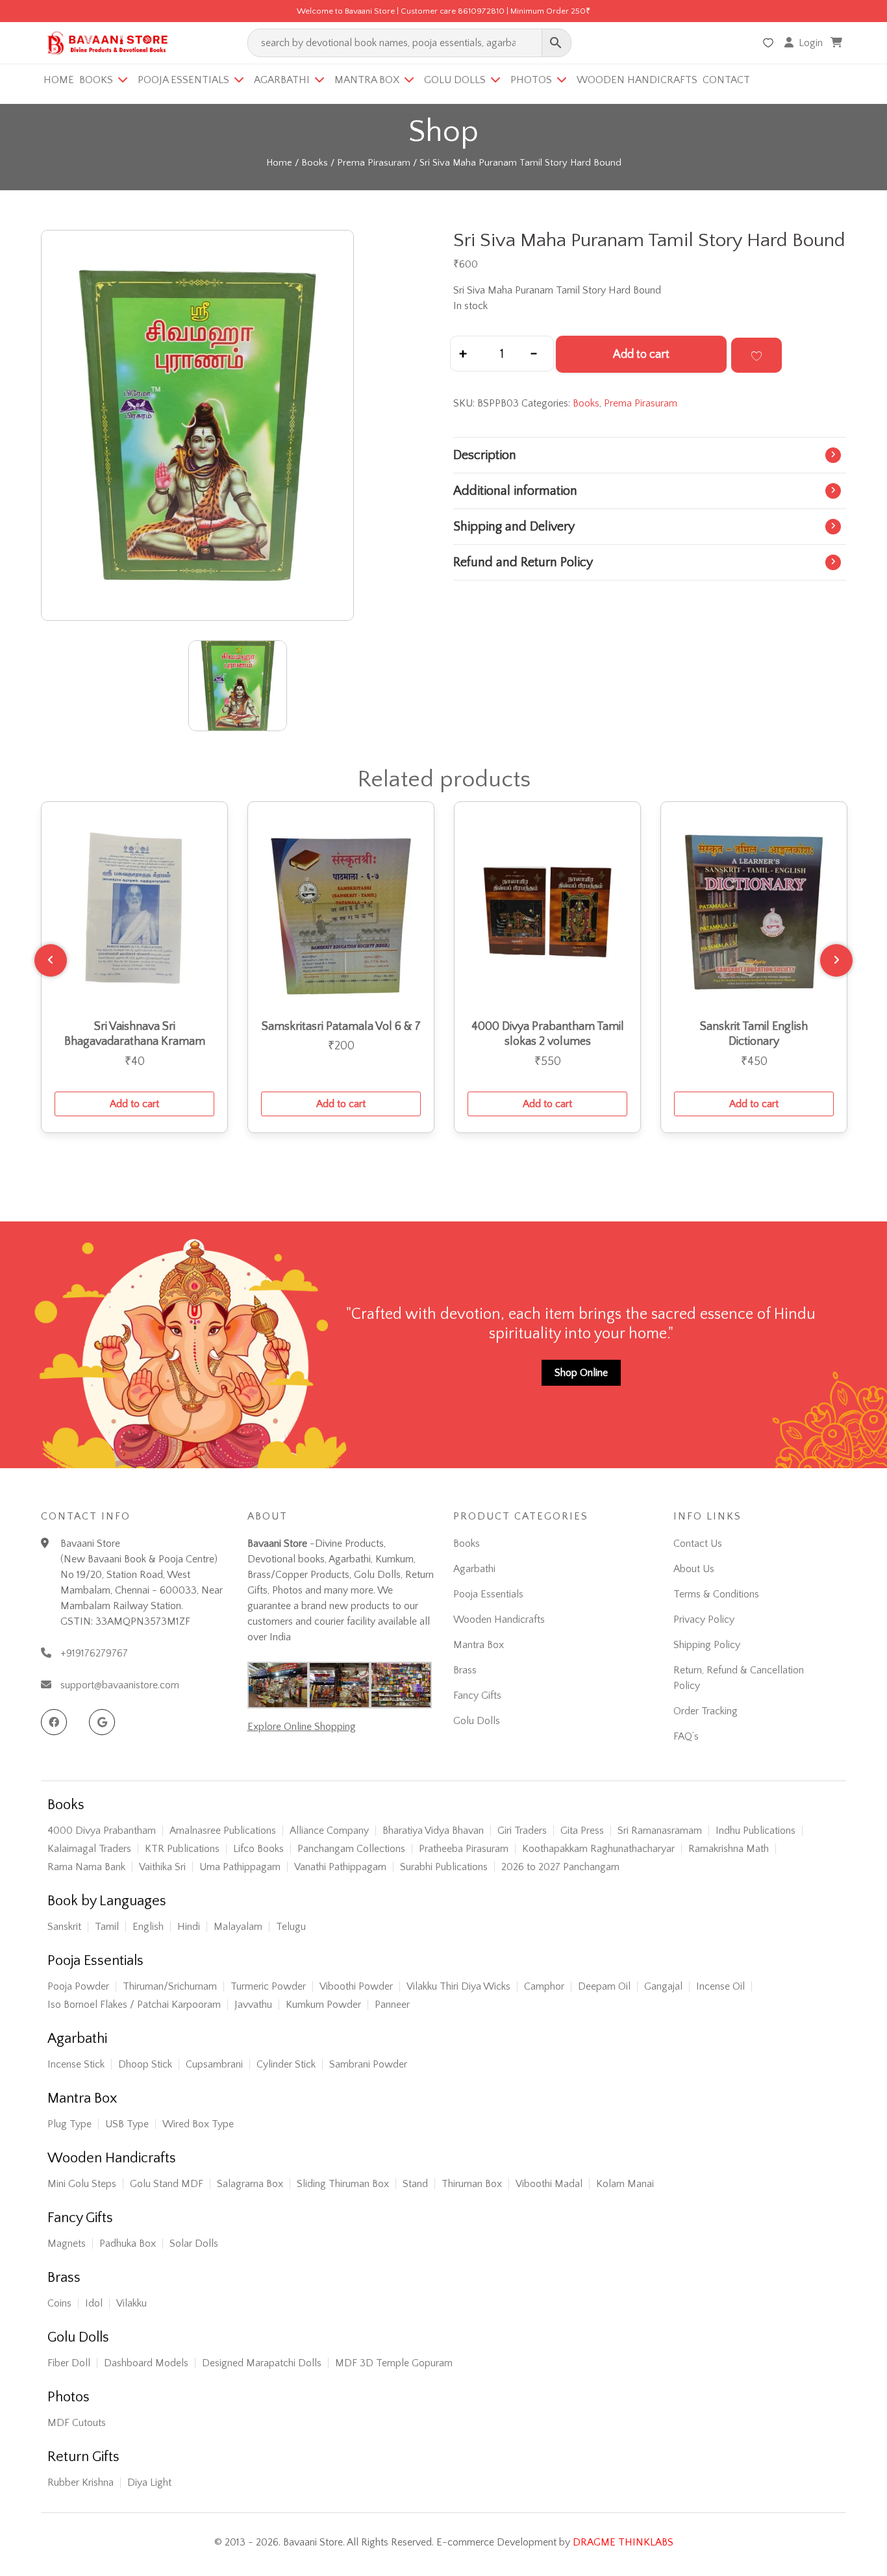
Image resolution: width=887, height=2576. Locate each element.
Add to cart (641, 355)
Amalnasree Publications (223, 1831)
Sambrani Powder (368, 2064)
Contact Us (698, 1544)
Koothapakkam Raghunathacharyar (598, 1849)
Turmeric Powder (268, 1986)
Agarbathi (282, 80)
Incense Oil (720, 1986)
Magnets (67, 2244)
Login (811, 43)
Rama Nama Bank (86, 1867)
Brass (465, 1670)
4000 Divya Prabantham (102, 1831)
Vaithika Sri (162, 1867)
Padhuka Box (128, 2244)
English (148, 1927)
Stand (415, 2184)
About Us (694, 1569)
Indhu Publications (756, 1831)
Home (59, 80)
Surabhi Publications (444, 1867)
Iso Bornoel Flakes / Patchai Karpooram (134, 2005)
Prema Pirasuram (374, 163)
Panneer (392, 2005)
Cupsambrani (214, 2064)
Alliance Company (329, 1831)
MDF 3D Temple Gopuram (394, 2363)
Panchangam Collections (351, 1849)
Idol (94, 2303)
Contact (726, 80)
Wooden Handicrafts (637, 80)
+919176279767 (94, 1653)
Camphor (544, 1986)
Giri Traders (522, 1831)
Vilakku (131, 2303)
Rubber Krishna (81, 2482)
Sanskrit (64, 1927)
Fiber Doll (69, 2363)
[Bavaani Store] (106, 41)
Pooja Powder (78, 1986)
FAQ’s (686, 1736)
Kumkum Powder (323, 2005)
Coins (59, 2303)
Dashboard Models (146, 2363)
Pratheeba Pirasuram (464, 1849)
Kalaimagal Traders (89, 1849)
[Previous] (51, 960)
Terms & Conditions (716, 1594)
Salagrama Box (250, 2184)
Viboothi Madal (549, 2184)
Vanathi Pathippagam (340, 1867)
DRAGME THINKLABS (623, 2542)
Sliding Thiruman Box (343, 2184)
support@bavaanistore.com (120, 1685)
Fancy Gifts (477, 1695)
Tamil (107, 1927)
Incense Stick (76, 2064)
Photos (531, 80)
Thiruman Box (472, 2184)
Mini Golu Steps (82, 2184)
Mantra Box (367, 80)
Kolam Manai (625, 2184)
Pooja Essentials (183, 80)
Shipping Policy (707, 1645)
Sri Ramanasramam (660, 1831)
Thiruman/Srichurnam (170, 1986)
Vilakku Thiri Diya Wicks (458, 1986)
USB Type (127, 2124)
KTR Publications (182, 1849)
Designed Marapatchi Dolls (262, 2363)
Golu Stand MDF (167, 2184)
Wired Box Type (198, 2124)
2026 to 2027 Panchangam (560, 1867)
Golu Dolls (455, 80)
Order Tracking (706, 1711)
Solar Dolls (194, 2244)
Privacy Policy (704, 1619)
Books (96, 80)
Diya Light (149, 2482)
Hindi (189, 1927)
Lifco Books (258, 1849)
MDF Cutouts (77, 2423)
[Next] (836, 960)
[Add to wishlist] (756, 355)
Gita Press (582, 1831)
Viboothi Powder (356, 1986)
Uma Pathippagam (240, 1867)
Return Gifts (83, 2457)
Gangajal (663, 1986)
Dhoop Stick (145, 2064)
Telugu (291, 1927)
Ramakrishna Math (729, 1849)
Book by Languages (107, 1901)
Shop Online (581, 1373)
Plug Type (69, 2124)
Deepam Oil (604, 1986)
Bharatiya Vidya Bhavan (433, 1831)
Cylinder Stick (286, 2064)
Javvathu (253, 2005)
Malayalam (238, 1927)
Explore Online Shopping (302, 1727)
